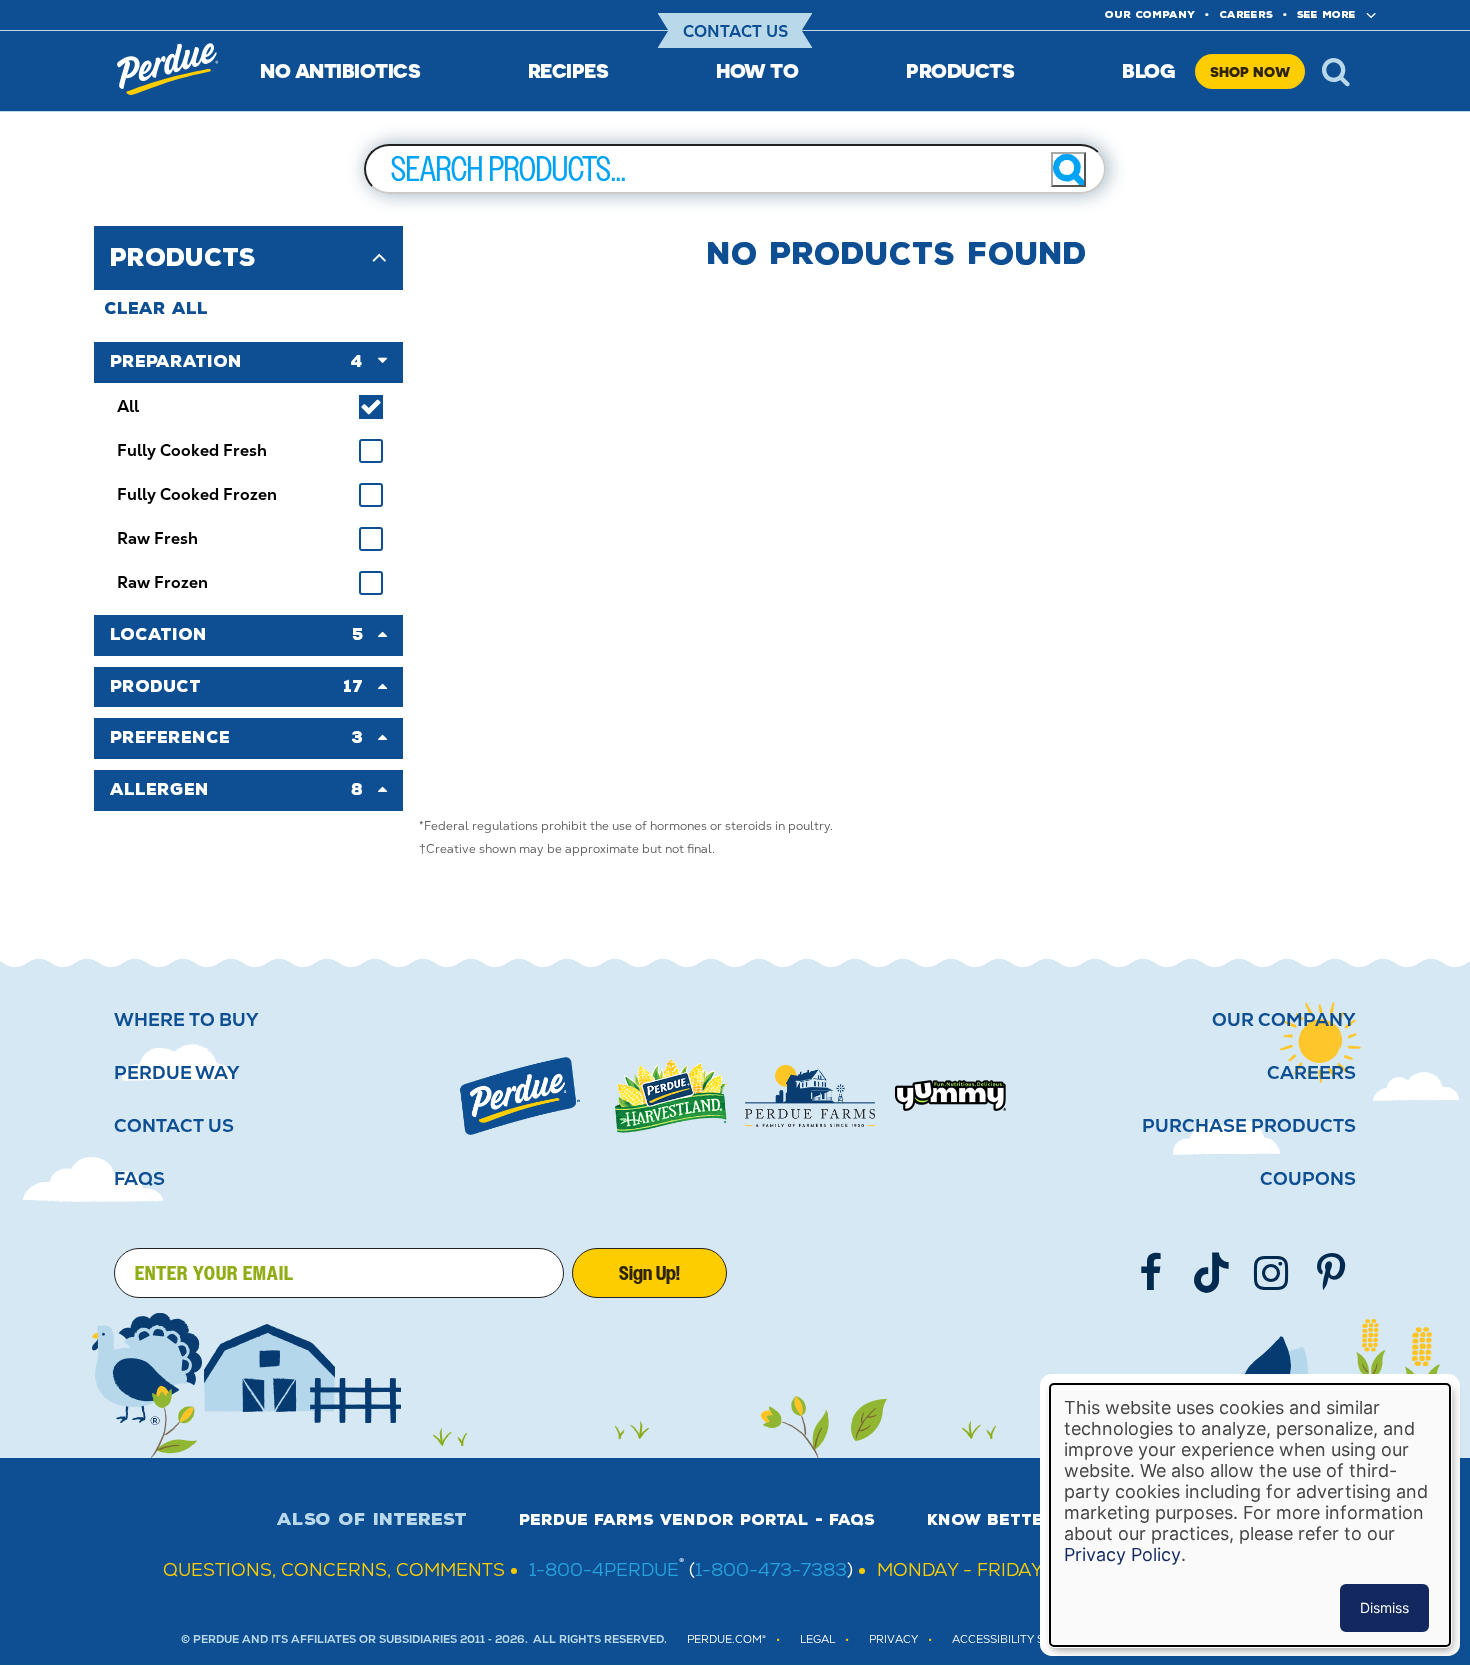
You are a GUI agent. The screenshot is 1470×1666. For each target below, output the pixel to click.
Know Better (991, 1520)
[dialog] (1250, 1515)
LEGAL (817, 1639)
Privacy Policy (1122, 1554)
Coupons (1308, 1179)
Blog (1148, 70)
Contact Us (735, 31)
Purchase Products (1249, 1126)
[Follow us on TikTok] (1211, 1273)
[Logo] (520, 1096)
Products (960, 70)
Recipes (568, 70)
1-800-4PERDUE (604, 1569)
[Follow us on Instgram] (1271, 1273)
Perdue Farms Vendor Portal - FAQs (697, 1520)
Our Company (1284, 1020)
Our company (1150, 14)
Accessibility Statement (1027, 1639)
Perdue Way (177, 1073)
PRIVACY (893, 1639)
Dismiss (1384, 1607)
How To (757, 70)
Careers (1246, 14)
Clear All (156, 308)
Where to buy (186, 1020)
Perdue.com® (726, 1639)
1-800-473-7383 (771, 1569)
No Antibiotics (340, 70)
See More (1326, 14)
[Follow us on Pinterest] (1331, 1273)
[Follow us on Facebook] (1151, 1273)
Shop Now (1250, 71)
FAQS (139, 1179)
